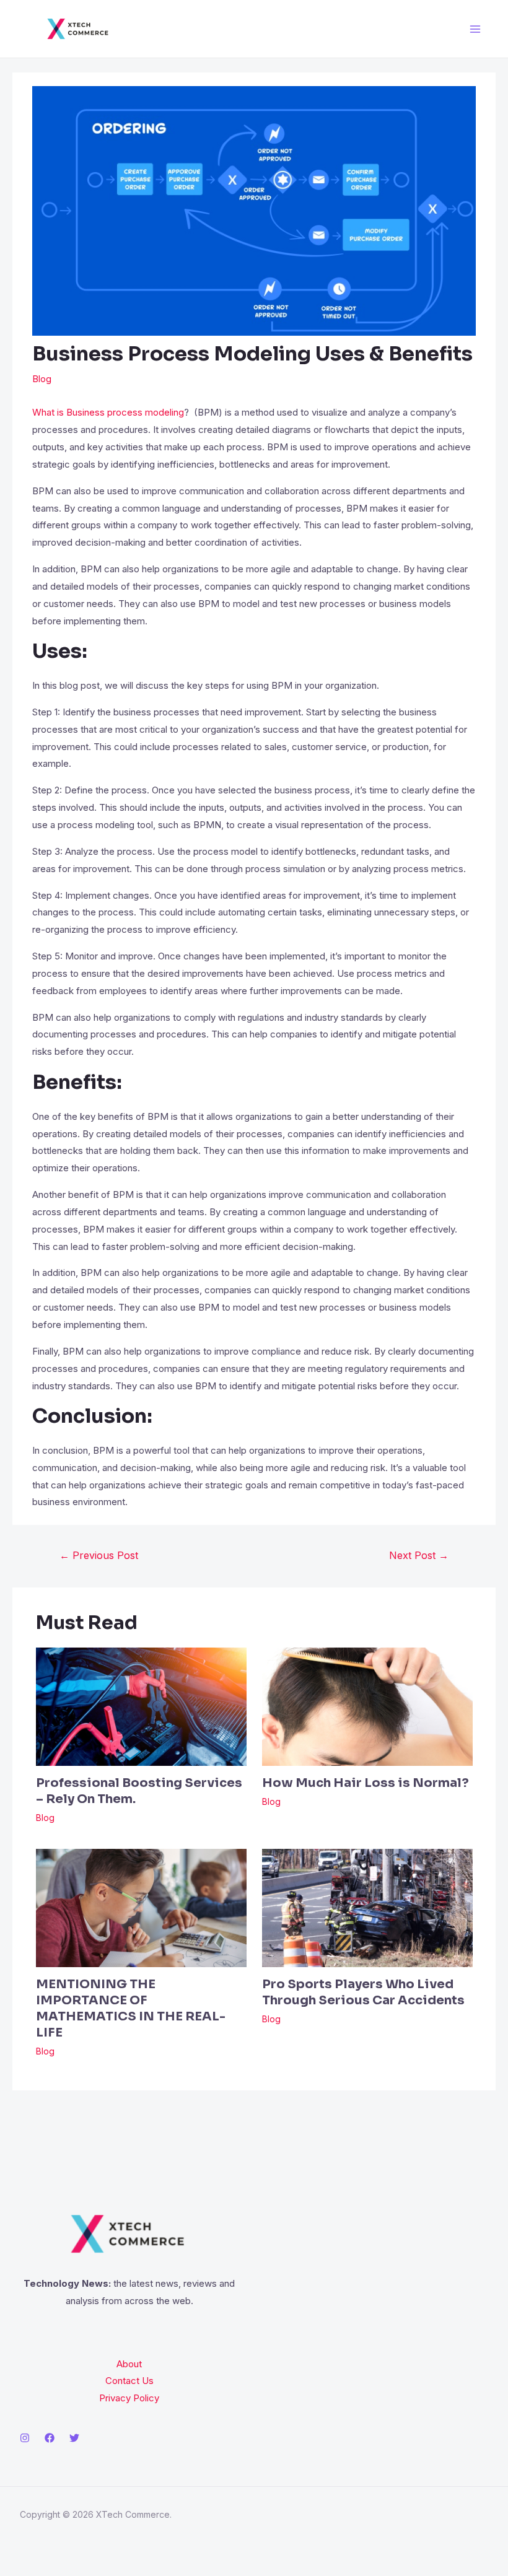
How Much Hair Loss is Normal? (366, 1783)
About (129, 2364)
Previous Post (99, 1555)
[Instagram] (25, 2438)
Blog (42, 379)
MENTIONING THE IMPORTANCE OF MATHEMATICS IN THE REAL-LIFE (131, 2008)
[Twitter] (74, 2438)
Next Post (419, 1555)
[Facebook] (50, 2438)
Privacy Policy (129, 2398)
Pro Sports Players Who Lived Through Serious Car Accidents (363, 1992)
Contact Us (129, 2381)
